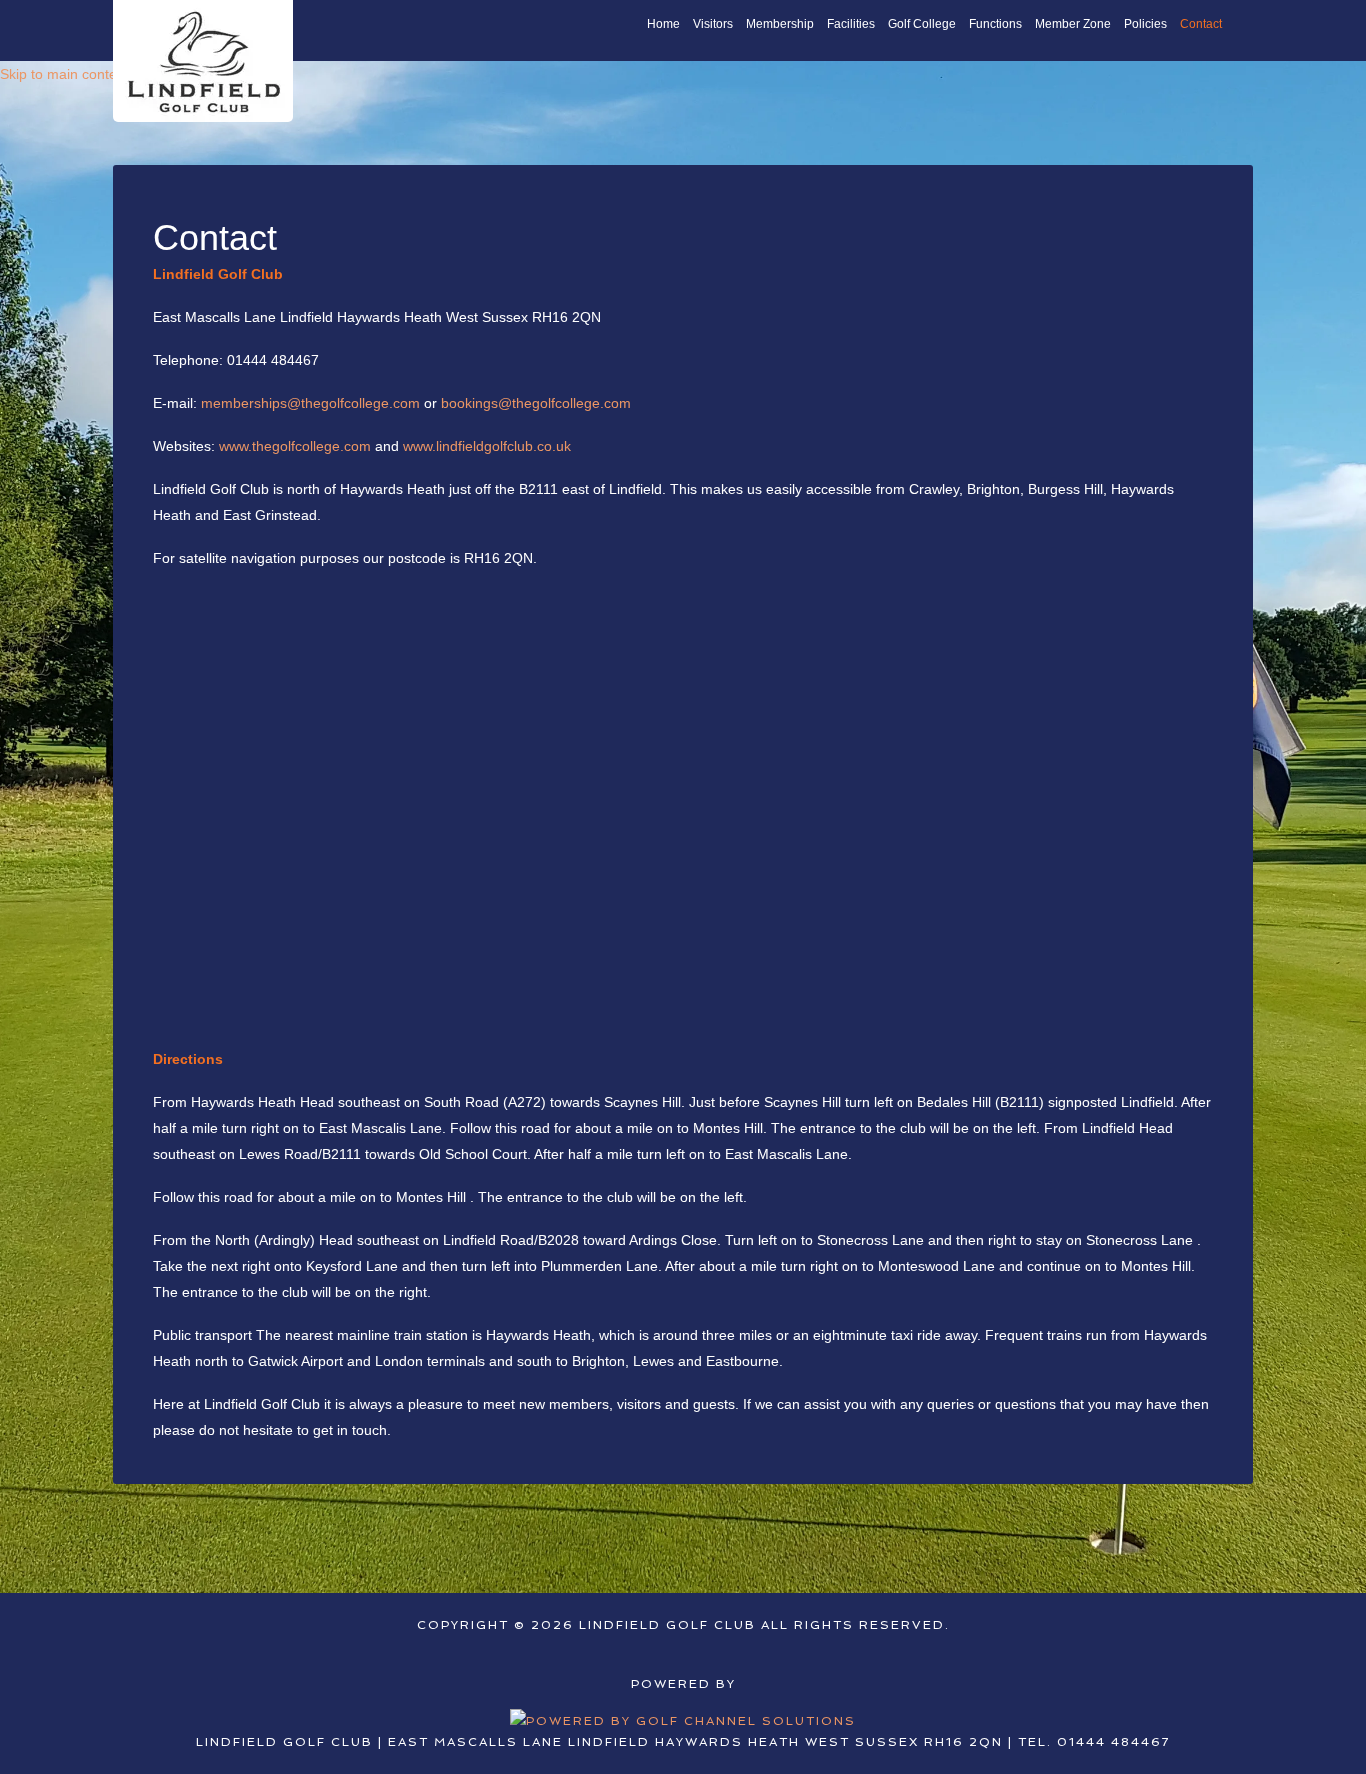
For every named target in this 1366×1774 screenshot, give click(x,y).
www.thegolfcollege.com (295, 446)
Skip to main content (64, 74)
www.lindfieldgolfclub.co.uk (487, 446)
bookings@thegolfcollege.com (536, 403)
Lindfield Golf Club (203, 61)
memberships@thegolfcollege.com (310, 403)
